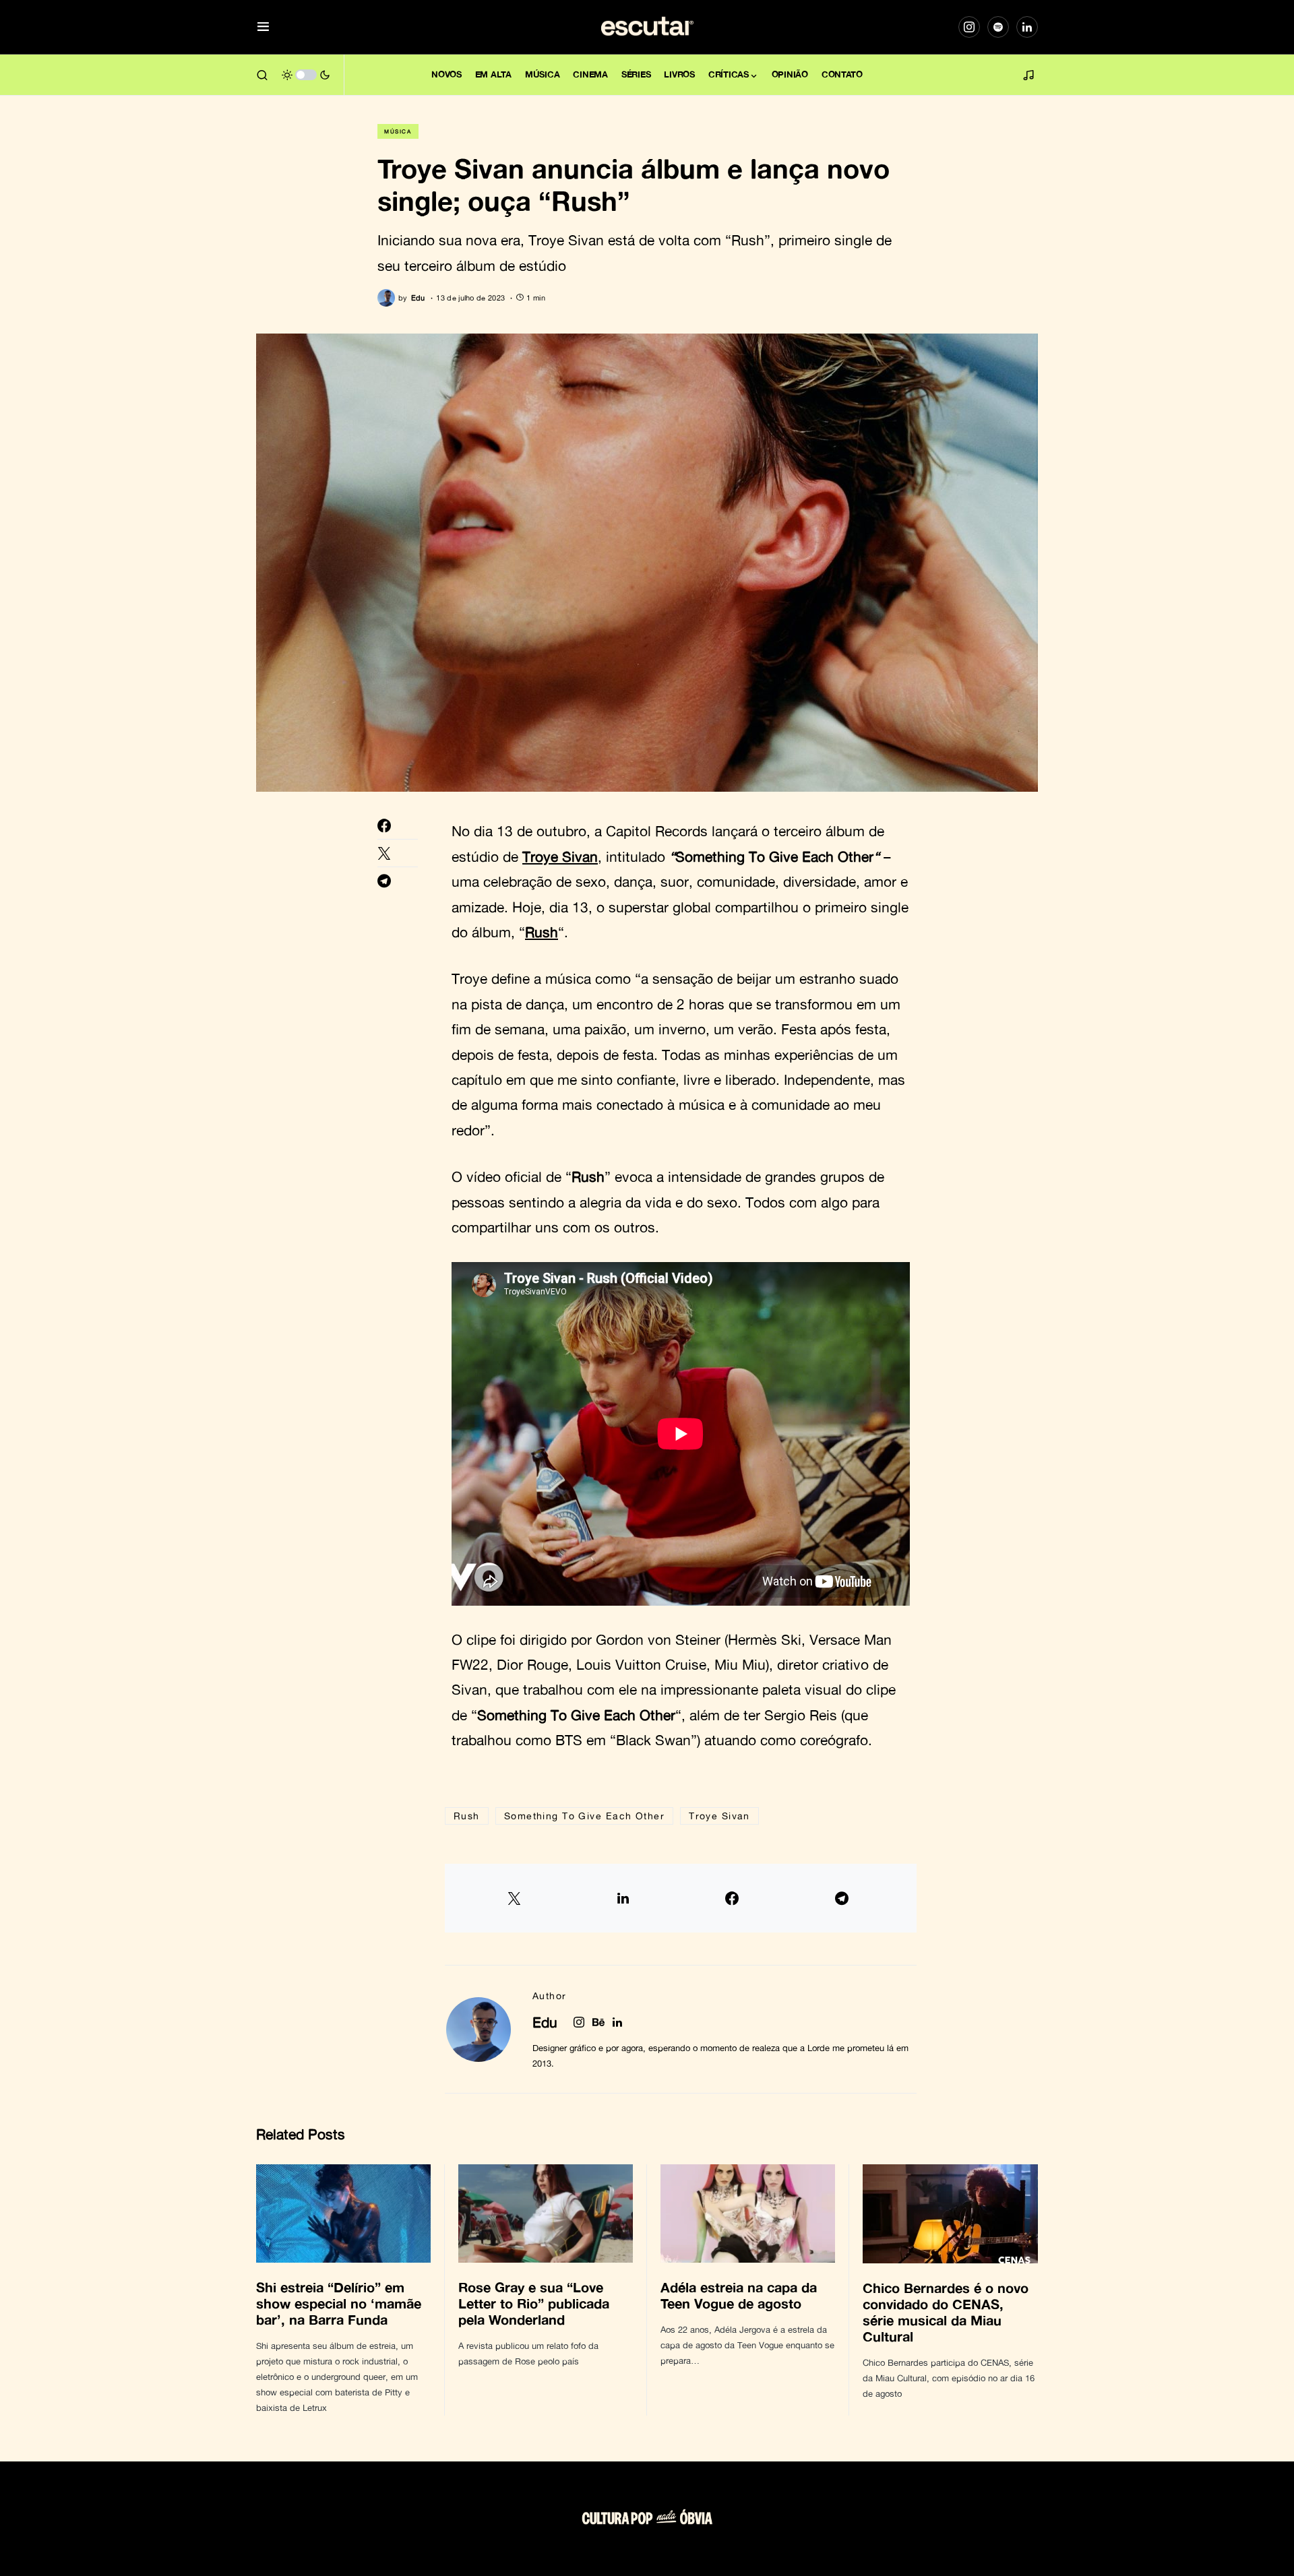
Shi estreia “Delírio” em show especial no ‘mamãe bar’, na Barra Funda (339, 2303)
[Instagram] (969, 27)
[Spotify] (998, 27)
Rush (542, 932)
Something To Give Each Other (584, 1816)
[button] (263, 27)
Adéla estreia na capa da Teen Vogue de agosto (739, 2295)
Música (398, 131)
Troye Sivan (560, 856)
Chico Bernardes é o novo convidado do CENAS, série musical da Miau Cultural (946, 2312)
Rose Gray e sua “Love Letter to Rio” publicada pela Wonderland (534, 2303)
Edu (545, 2022)
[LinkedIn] (1027, 27)
